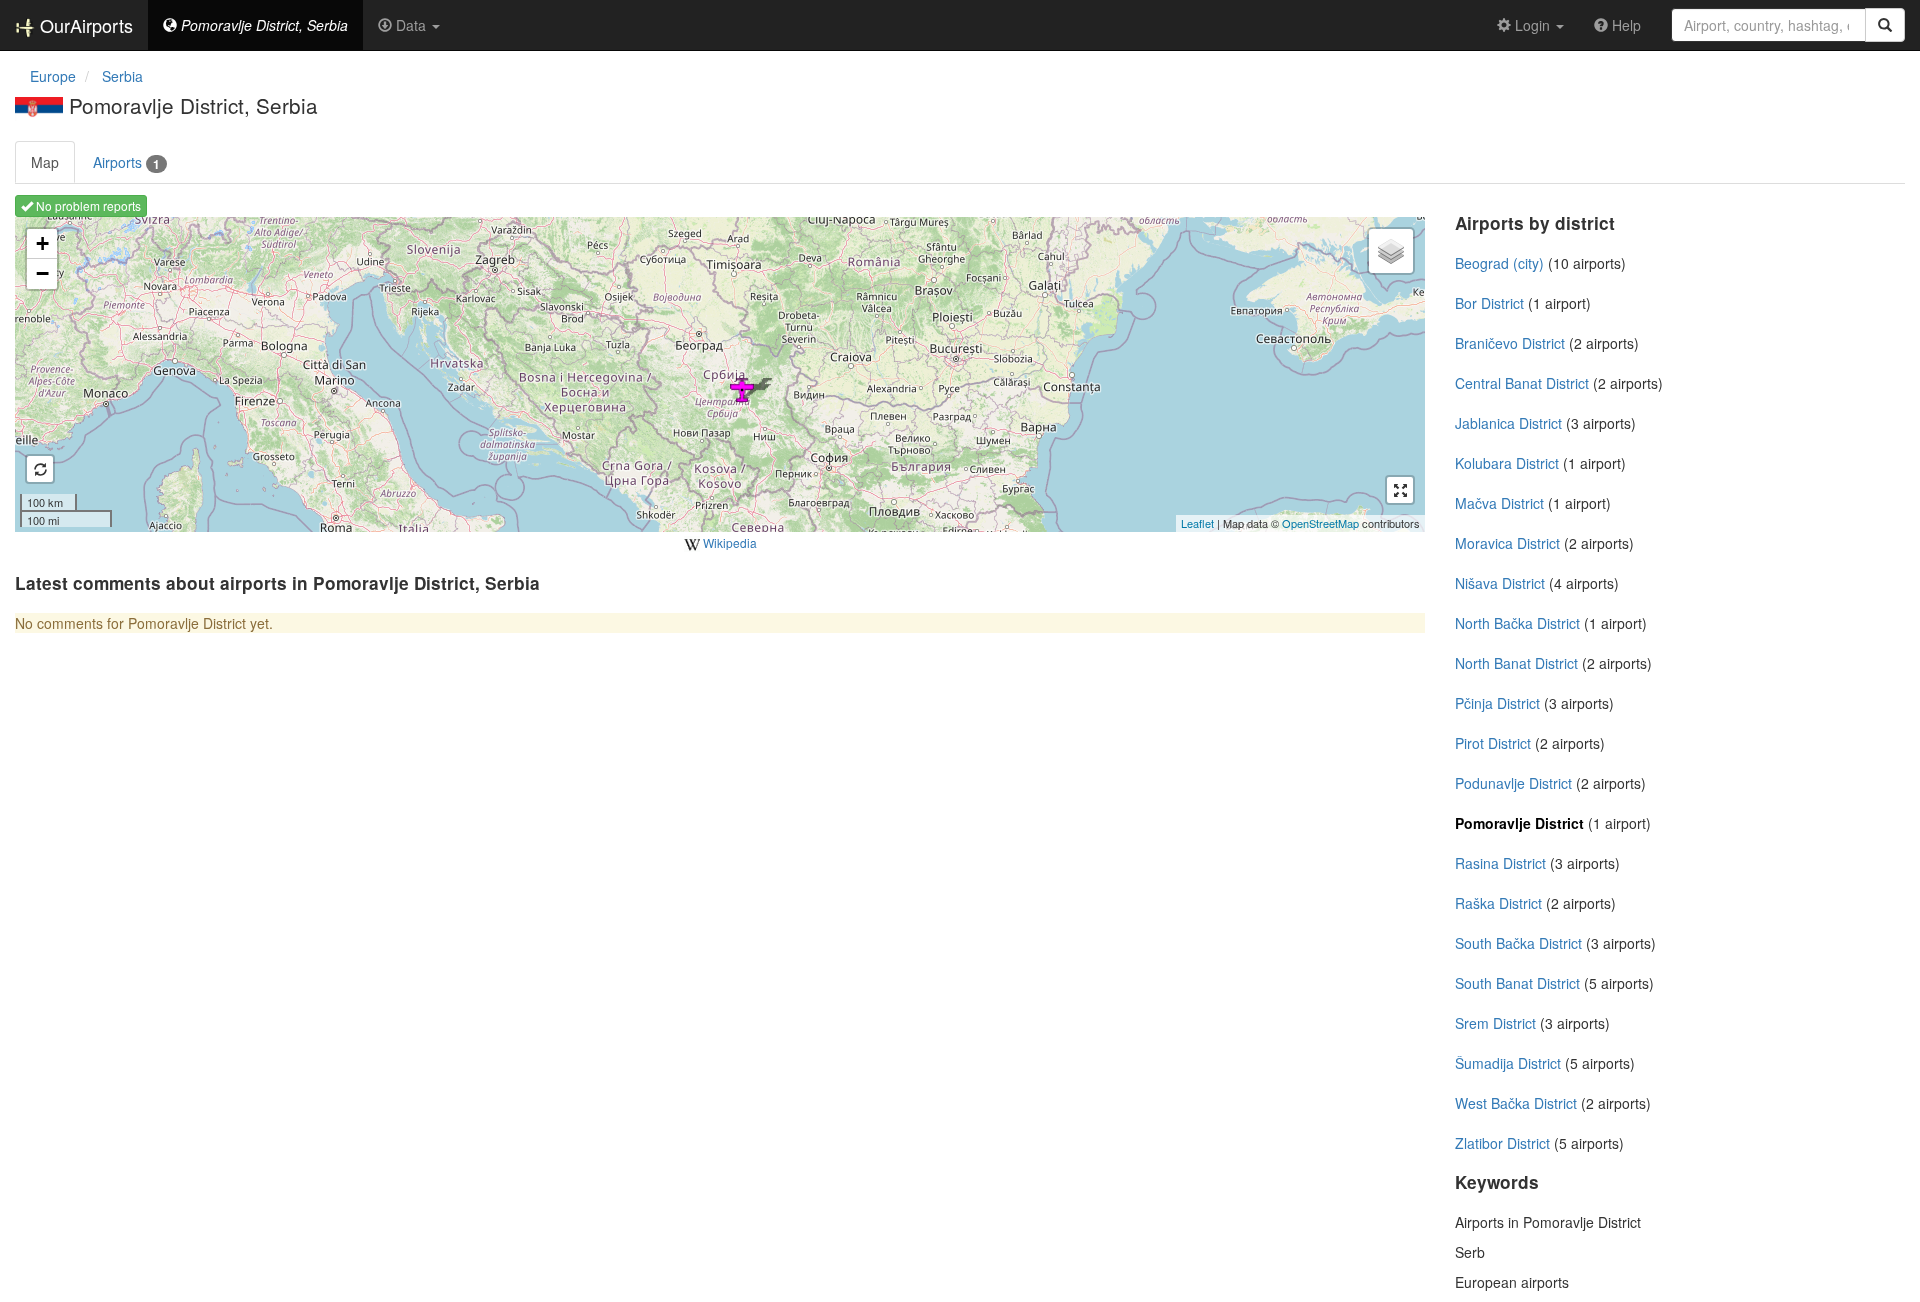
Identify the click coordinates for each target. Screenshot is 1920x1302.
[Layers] (1391, 251)
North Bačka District (1517, 623)
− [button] (42, 273)
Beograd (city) (1499, 263)
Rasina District (1500, 863)
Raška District (1498, 903)
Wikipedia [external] (728, 542)
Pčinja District (1497, 703)
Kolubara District (1507, 463)
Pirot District (1493, 743)
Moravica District (1507, 543)
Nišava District (1500, 583)
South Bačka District (1518, 943)
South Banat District (1517, 983)
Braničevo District (1510, 343)
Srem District (1495, 1023)
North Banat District (1516, 663)
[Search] (1885, 25)
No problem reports (87, 205)
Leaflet (1197, 523)
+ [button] (42, 243)
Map (45, 162)
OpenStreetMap (1320, 523)
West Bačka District (1516, 1103)
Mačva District (1499, 503)
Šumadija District (1508, 1063)
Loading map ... (717, 374)
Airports (126, 162)
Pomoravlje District (1519, 823)
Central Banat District (1522, 383)
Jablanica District (1508, 423)
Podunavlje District (1513, 783)
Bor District (1489, 303)
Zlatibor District (1502, 1143)
